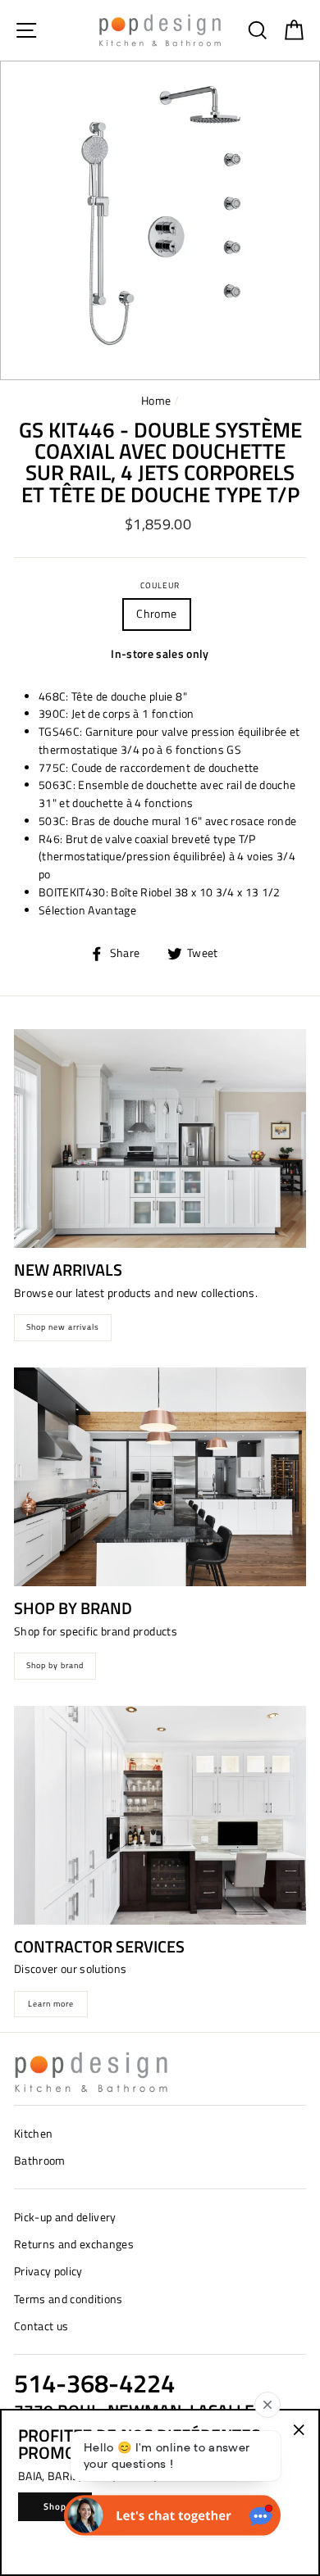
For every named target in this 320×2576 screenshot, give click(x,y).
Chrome (156, 614)
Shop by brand (55, 1665)
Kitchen (33, 2134)
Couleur (160, 585)
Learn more (51, 2004)
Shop (55, 2506)
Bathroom (40, 2161)
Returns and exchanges (74, 2244)
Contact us (41, 2326)
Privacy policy (48, 2271)
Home (156, 401)
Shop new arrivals (63, 1327)
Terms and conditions (69, 2299)
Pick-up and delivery (65, 2217)
